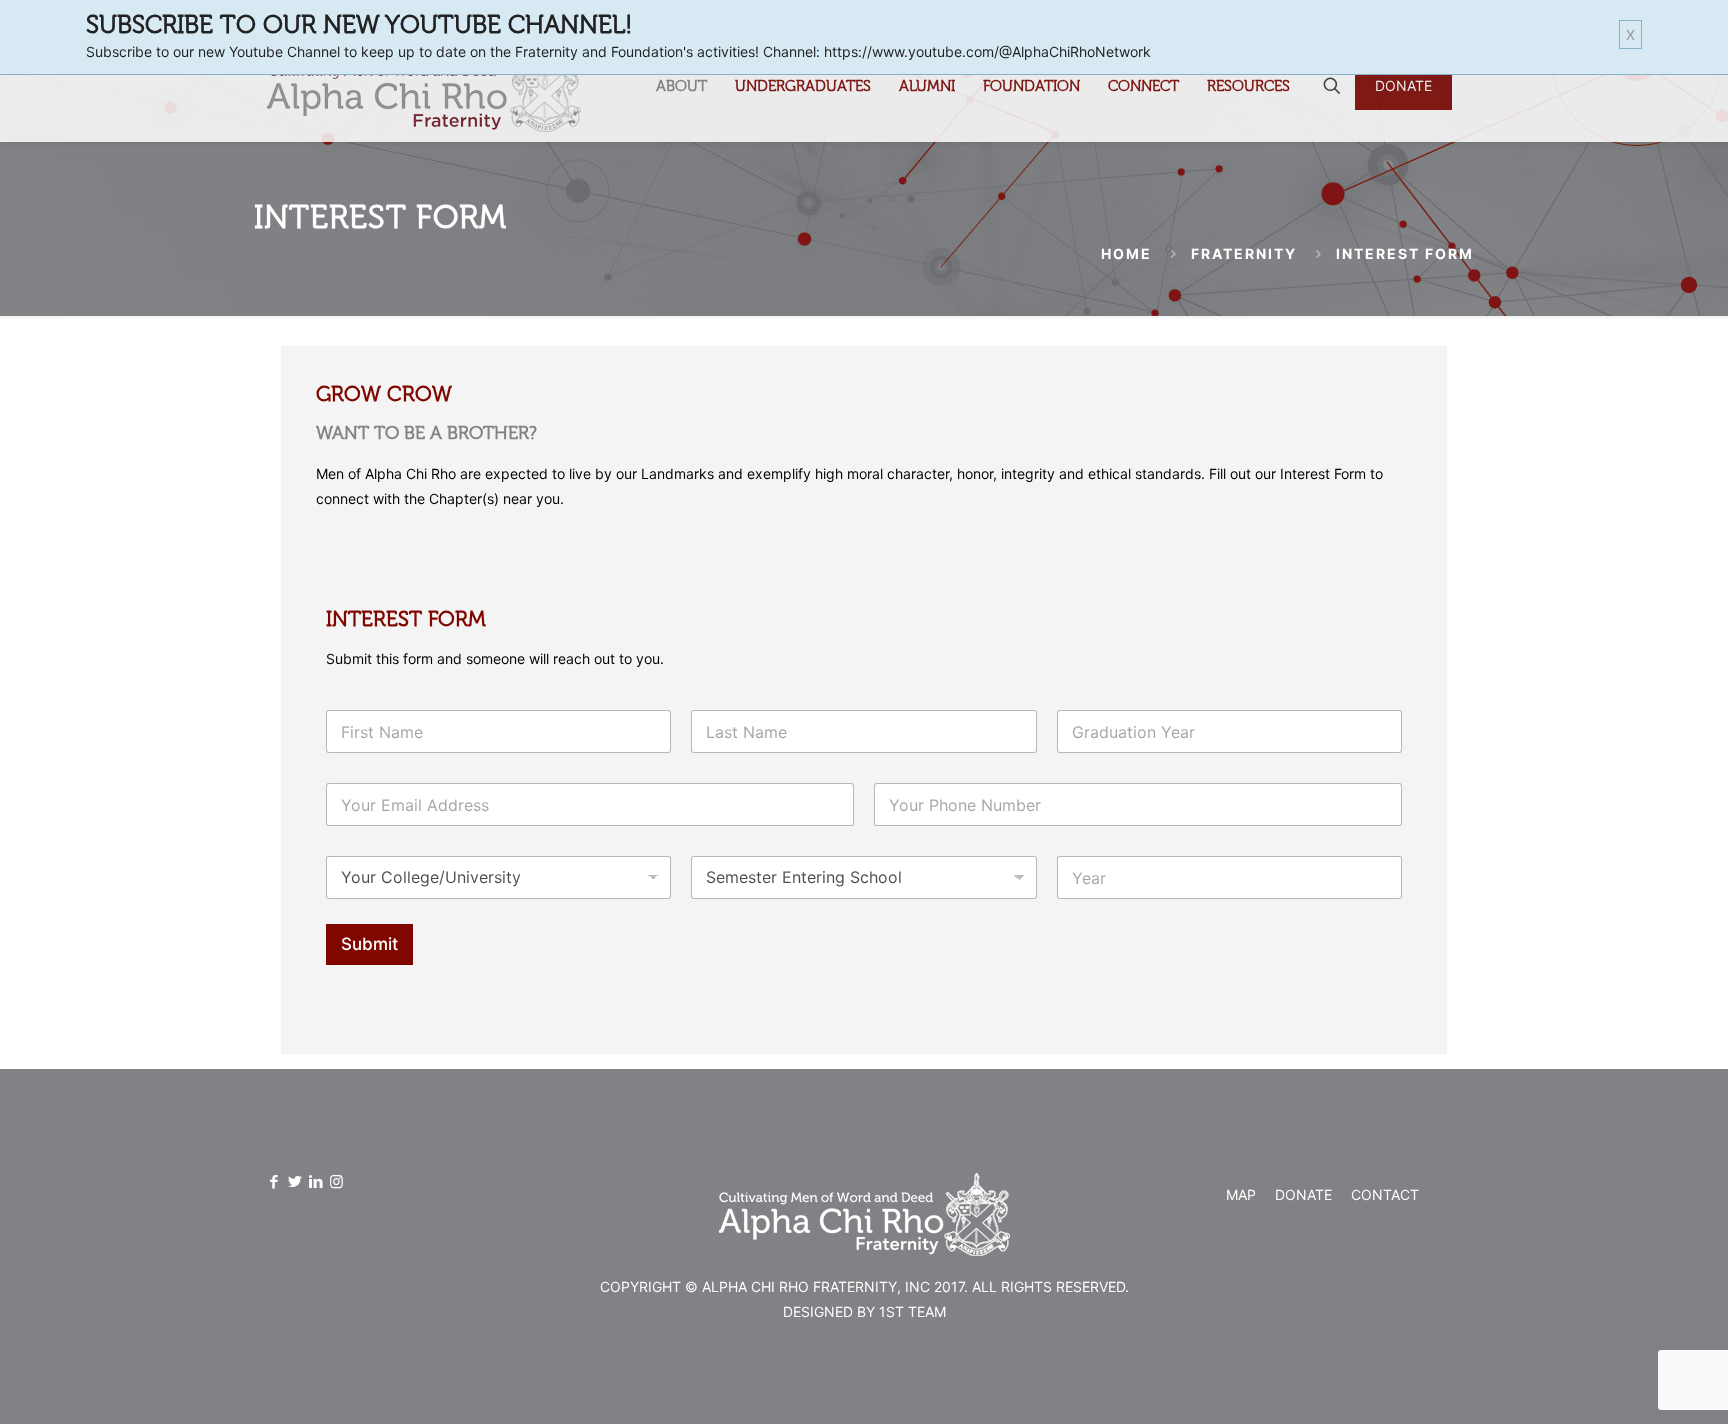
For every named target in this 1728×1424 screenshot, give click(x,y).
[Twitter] (294, 1181)
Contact (1385, 1194)
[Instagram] (336, 1181)
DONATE (1403, 85)
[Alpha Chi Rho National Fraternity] (423, 86)
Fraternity (1244, 253)
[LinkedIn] (315, 1181)
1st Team (912, 1311)
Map (1241, 1194)
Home (1126, 253)
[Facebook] (273, 1181)
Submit (369, 944)
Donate (1303, 1194)
